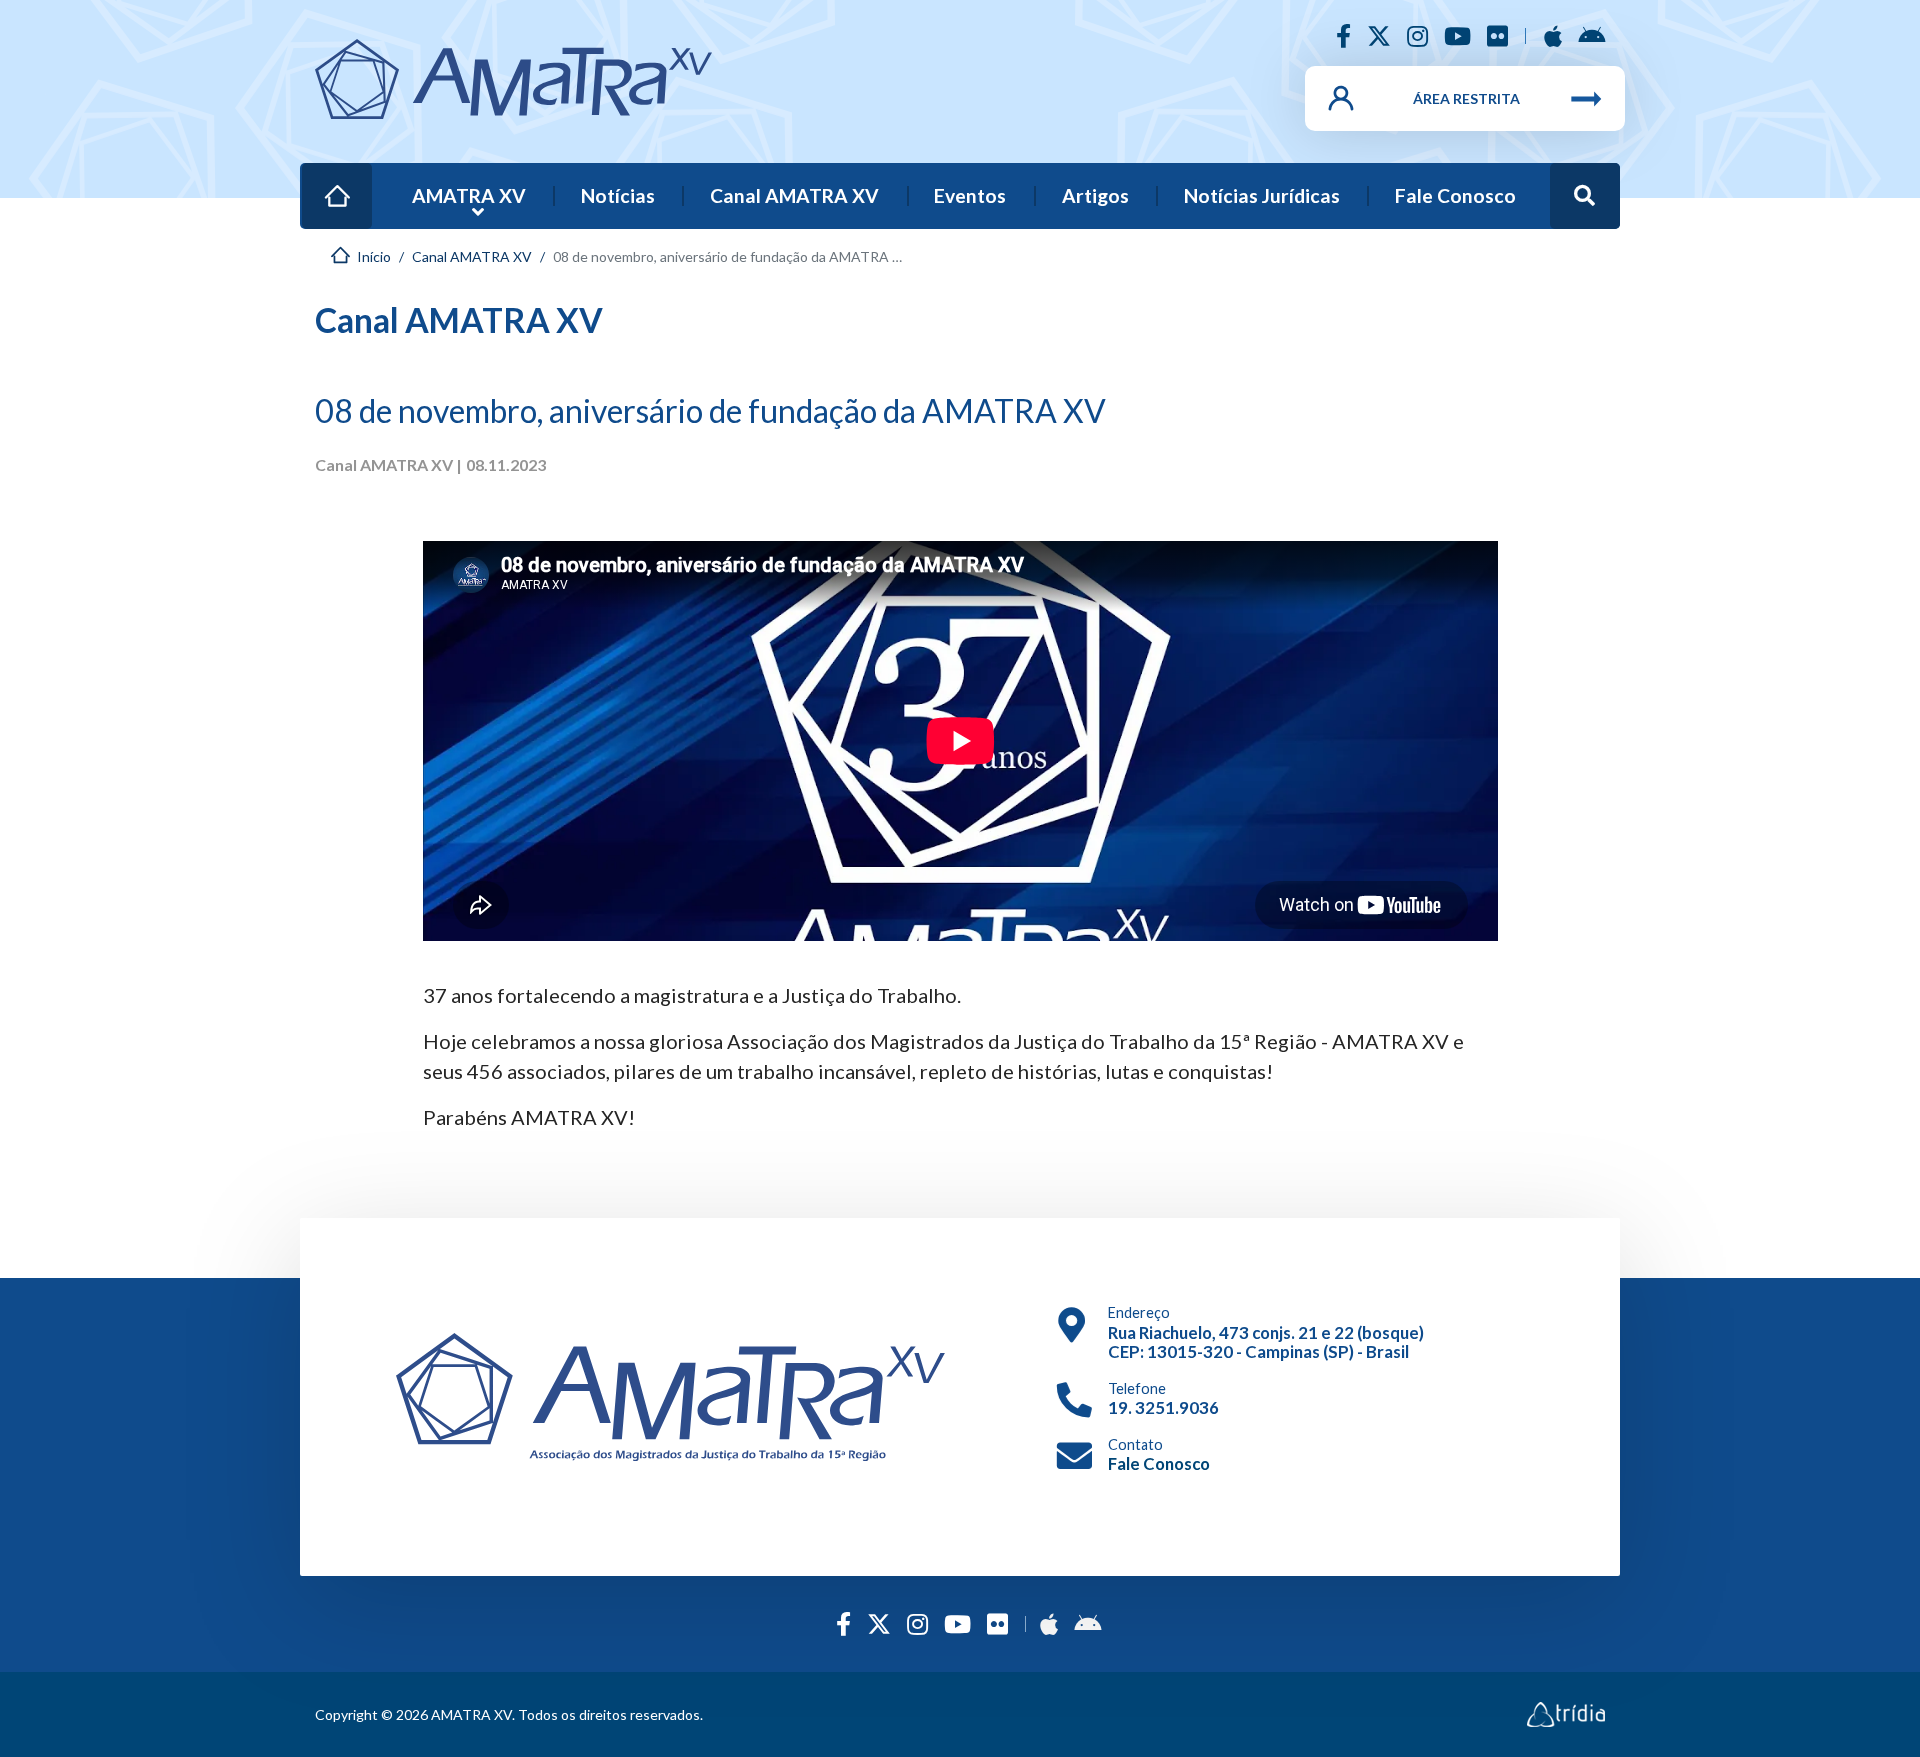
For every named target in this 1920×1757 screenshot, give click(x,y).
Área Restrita (1466, 98)
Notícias (618, 195)
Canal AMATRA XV (794, 195)
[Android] (1591, 35)
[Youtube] (1457, 35)
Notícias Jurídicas (1262, 195)
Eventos (970, 195)
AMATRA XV (469, 195)
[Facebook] (1343, 35)
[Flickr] (1497, 35)
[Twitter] (1379, 35)
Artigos (1095, 195)
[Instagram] (1417, 35)
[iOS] (1553, 35)
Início (341, 182)
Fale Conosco (1455, 195)
